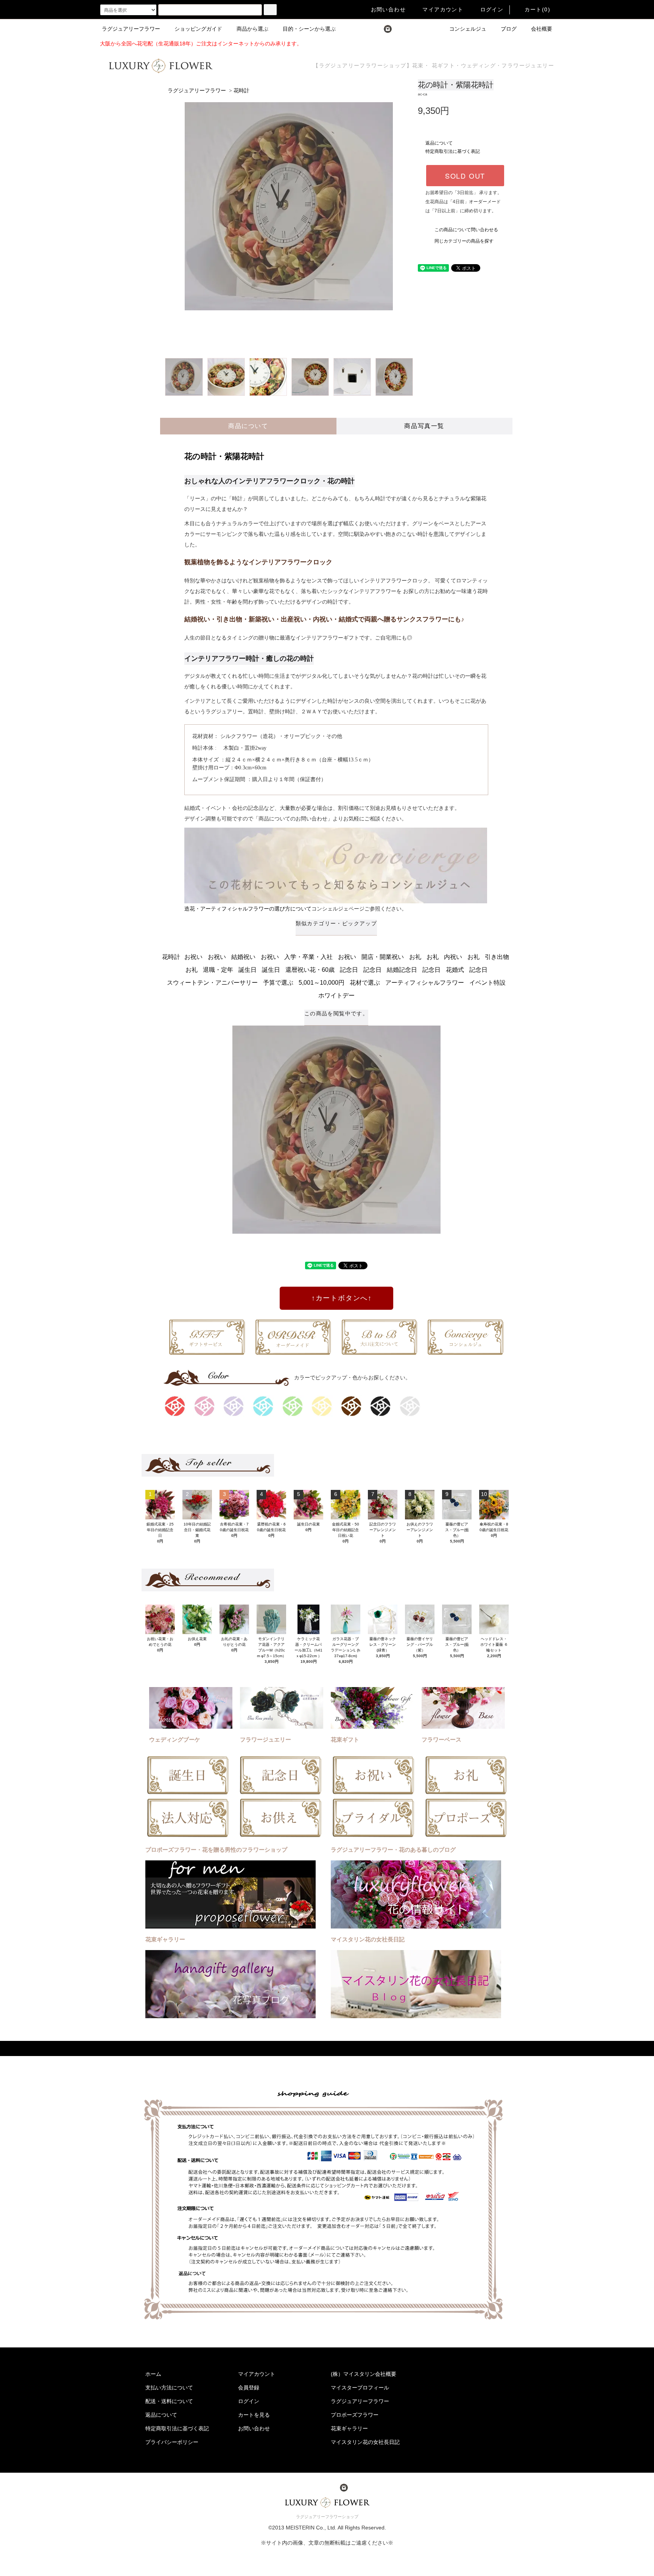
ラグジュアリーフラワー (131, 29)
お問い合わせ (388, 9)
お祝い (193, 957)
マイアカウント (443, 9)
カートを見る (254, 2415)
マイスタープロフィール (360, 2388)
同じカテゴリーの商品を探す (464, 241)
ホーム (153, 2374)
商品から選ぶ (252, 29)
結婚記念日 (402, 970)
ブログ (509, 29)
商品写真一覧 (424, 426)
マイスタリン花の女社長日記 (365, 2442)
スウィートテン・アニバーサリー (212, 983)
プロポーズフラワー (355, 2415)
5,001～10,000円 (322, 983)
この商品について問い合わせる (466, 230)
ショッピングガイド (198, 29)
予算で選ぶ (278, 983)
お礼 (415, 957)
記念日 (349, 970)
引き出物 (497, 957)
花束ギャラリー (349, 2428)
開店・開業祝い (383, 957)
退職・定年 (218, 970)
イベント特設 (487, 983)
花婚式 (455, 970)
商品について (248, 426)
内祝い (453, 957)
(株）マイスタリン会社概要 (364, 2374)
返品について (439, 143)
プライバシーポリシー (172, 2442)
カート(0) (537, 9)
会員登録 (249, 2388)
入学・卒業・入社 (308, 957)
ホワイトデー (336, 995)
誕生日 (248, 970)
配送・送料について (169, 2401)
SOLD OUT (465, 176)
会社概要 (542, 29)
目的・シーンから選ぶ (309, 29)
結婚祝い (243, 957)
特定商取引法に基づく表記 (453, 151)
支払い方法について (169, 2388)
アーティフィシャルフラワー (425, 983)
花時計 (241, 91)
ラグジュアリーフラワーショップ (327, 2517)
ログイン (492, 9)
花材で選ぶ (365, 983)
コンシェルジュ (468, 29)
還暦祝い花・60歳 (310, 970)
